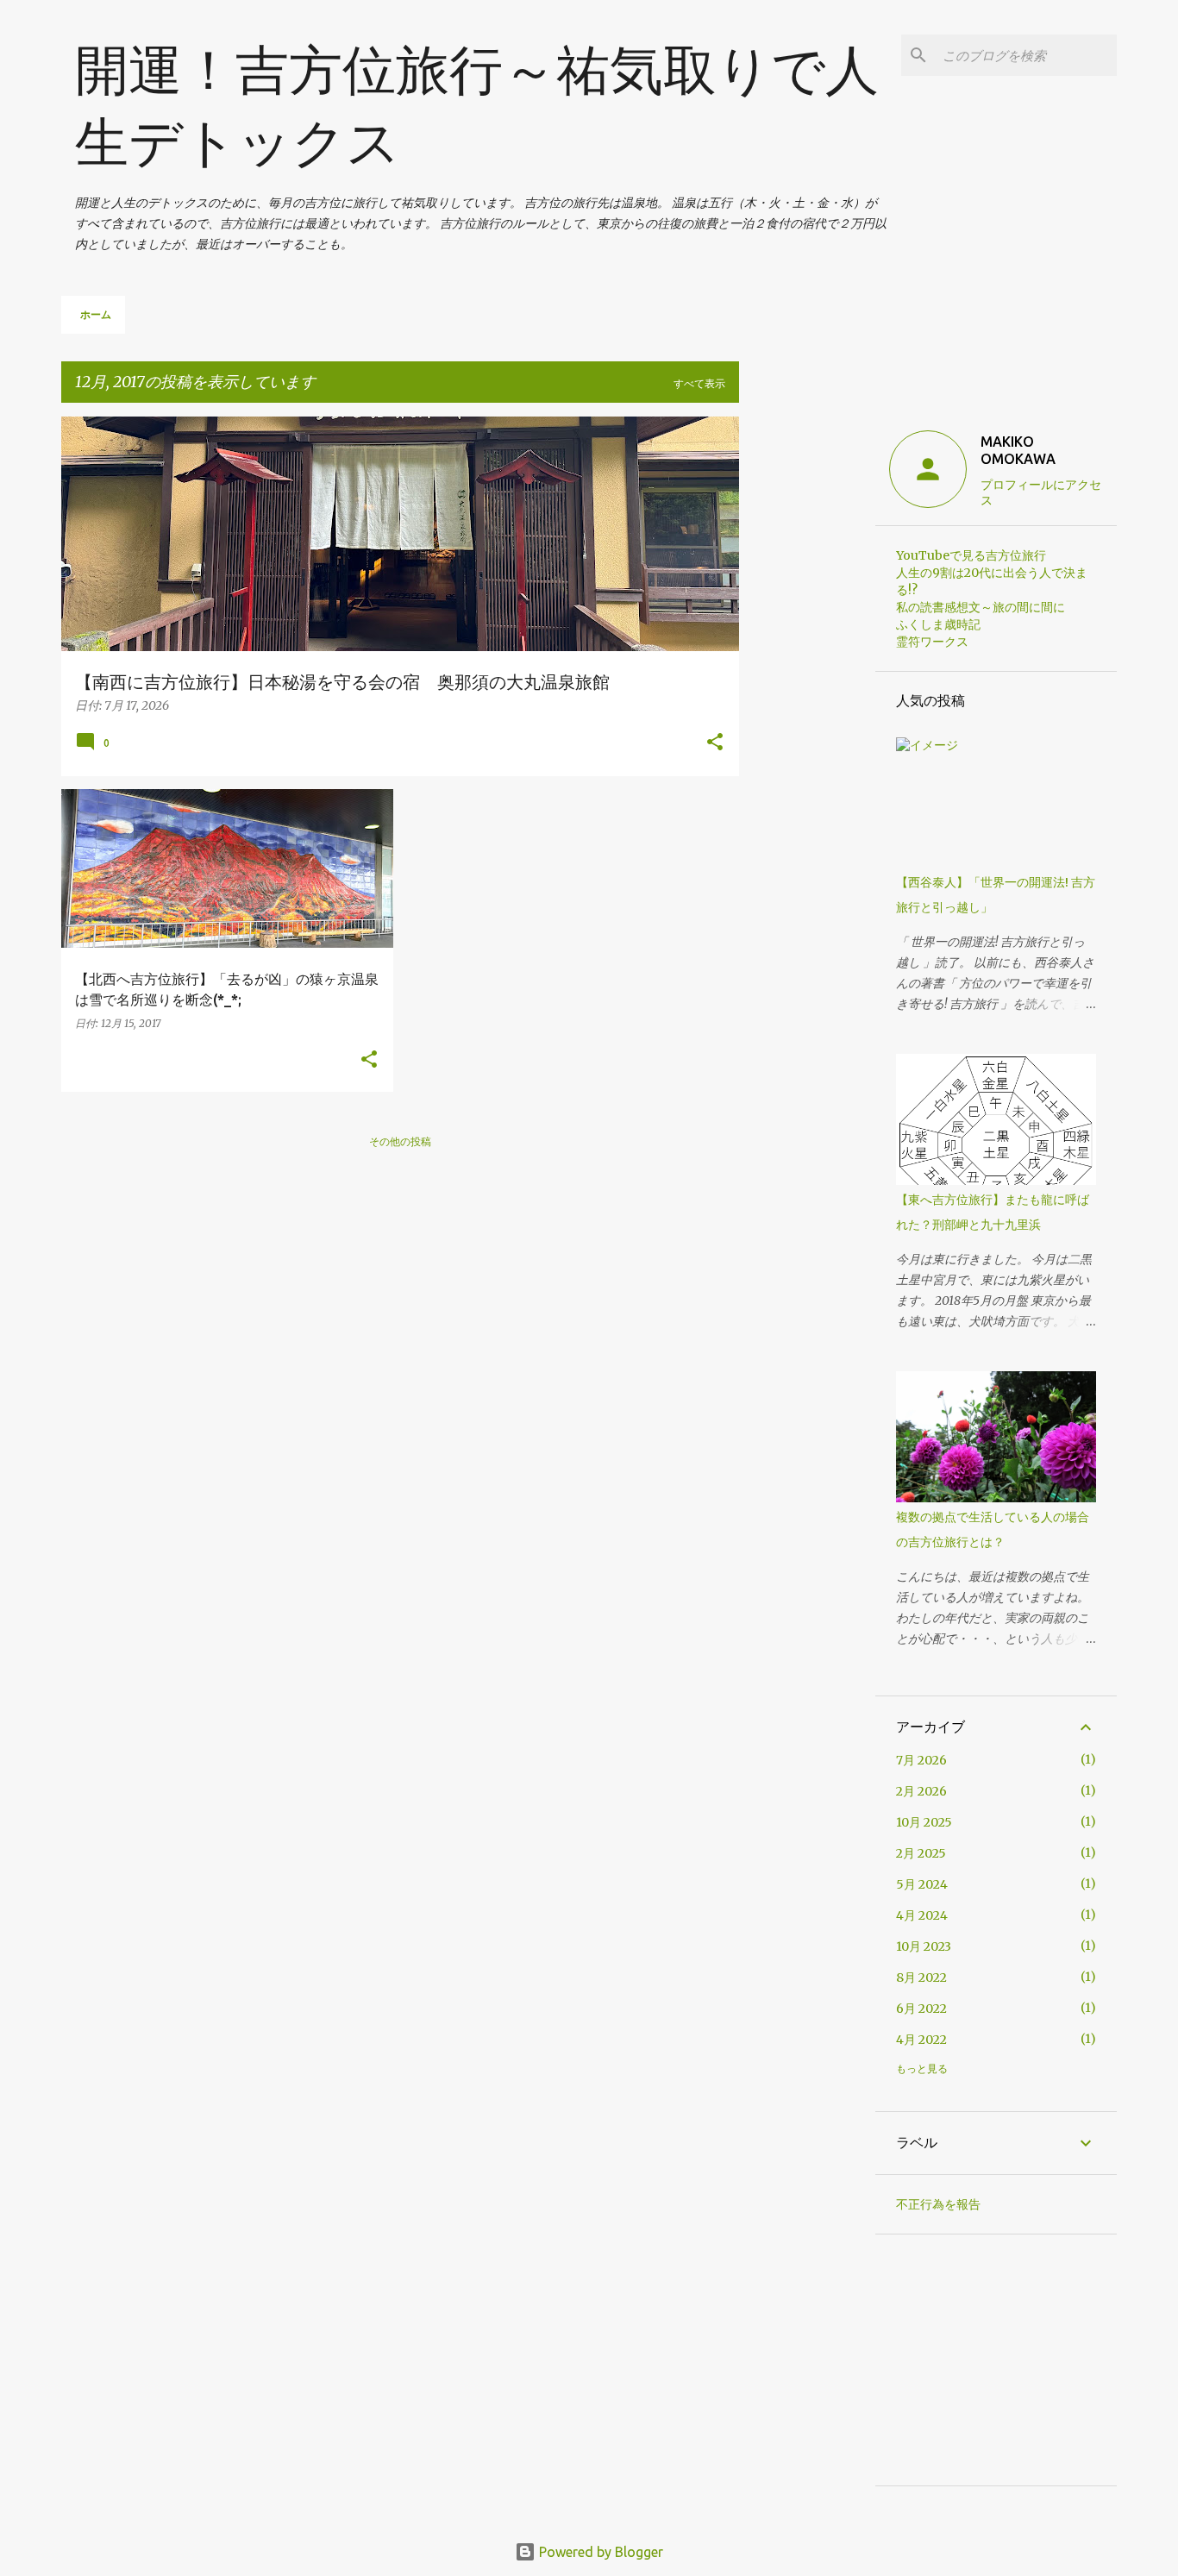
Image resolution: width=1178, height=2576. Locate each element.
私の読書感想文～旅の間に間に (981, 607)
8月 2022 (921, 1977)
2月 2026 (921, 1791)
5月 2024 (922, 1884)
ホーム (96, 314)
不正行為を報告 (938, 2204)
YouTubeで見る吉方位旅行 (971, 555)
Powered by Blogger (599, 2552)
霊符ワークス (932, 642)
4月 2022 (921, 2040)
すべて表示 (699, 383)
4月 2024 (922, 1915)
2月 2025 (921, 1853)
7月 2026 (921, 1760)
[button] (715, 743)
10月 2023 (924, 1946)
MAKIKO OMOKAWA (1018, 450)
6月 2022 (921, 2009)
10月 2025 (924, 1822)
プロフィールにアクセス (1041, 492)
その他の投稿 (400, 1141)
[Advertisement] (807, 675)
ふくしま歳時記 (938, 624)
